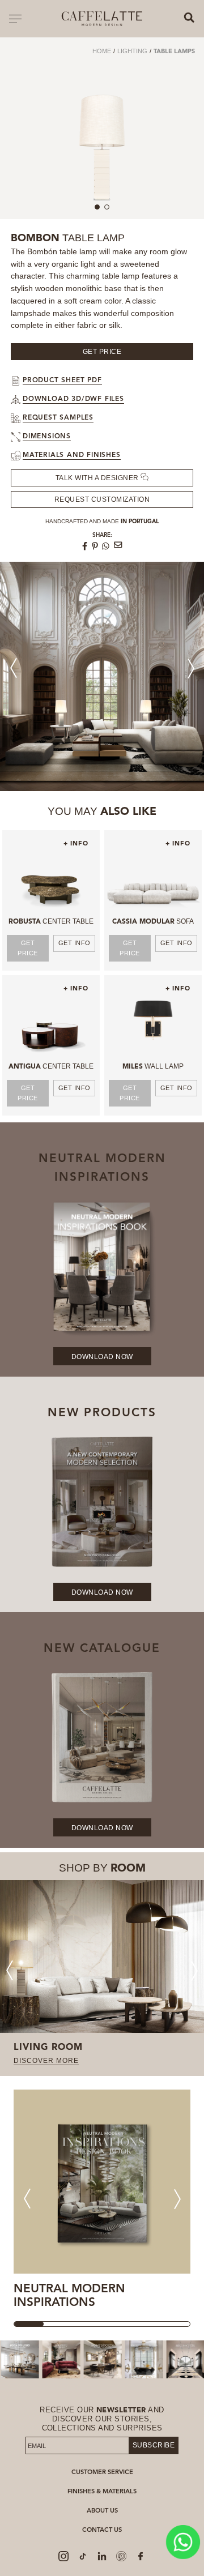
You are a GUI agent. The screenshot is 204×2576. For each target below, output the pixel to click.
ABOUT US (102, 2511)
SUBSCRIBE (154, 2445)
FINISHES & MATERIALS (102, 2492)
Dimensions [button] (47, 437)
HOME (102, 51)
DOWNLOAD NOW (102, 1357)
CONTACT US (102, 2530)
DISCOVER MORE (46, 2061)
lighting (132, 51)
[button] (191, 668)
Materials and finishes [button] (72, 455)
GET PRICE (28, 948)
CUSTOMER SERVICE (102, 2473)
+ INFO (76, 844)
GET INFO (75, 943)
